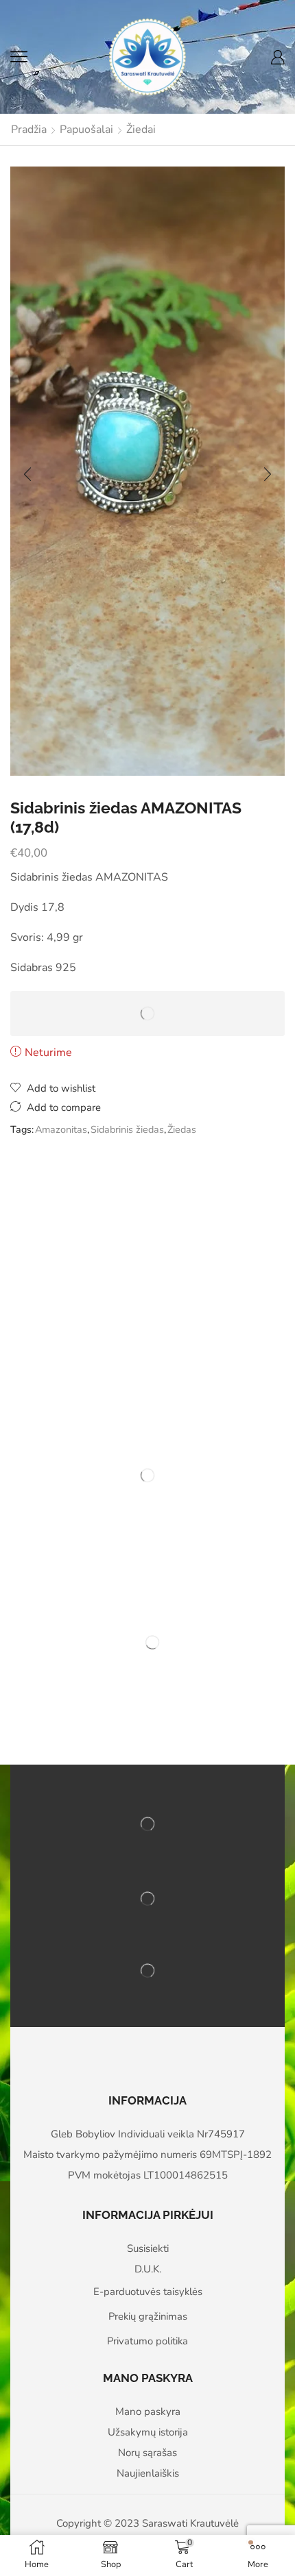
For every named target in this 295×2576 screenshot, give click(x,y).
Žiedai (141, 130)
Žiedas (182, 1129)
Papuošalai (86, 130)
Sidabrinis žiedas (127, 1129)
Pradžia (29, 130)
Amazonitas (61, 1129)
